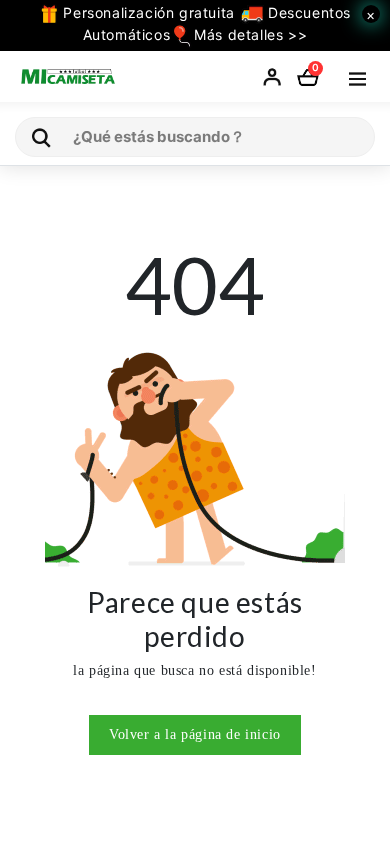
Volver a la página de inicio (195, 734)
